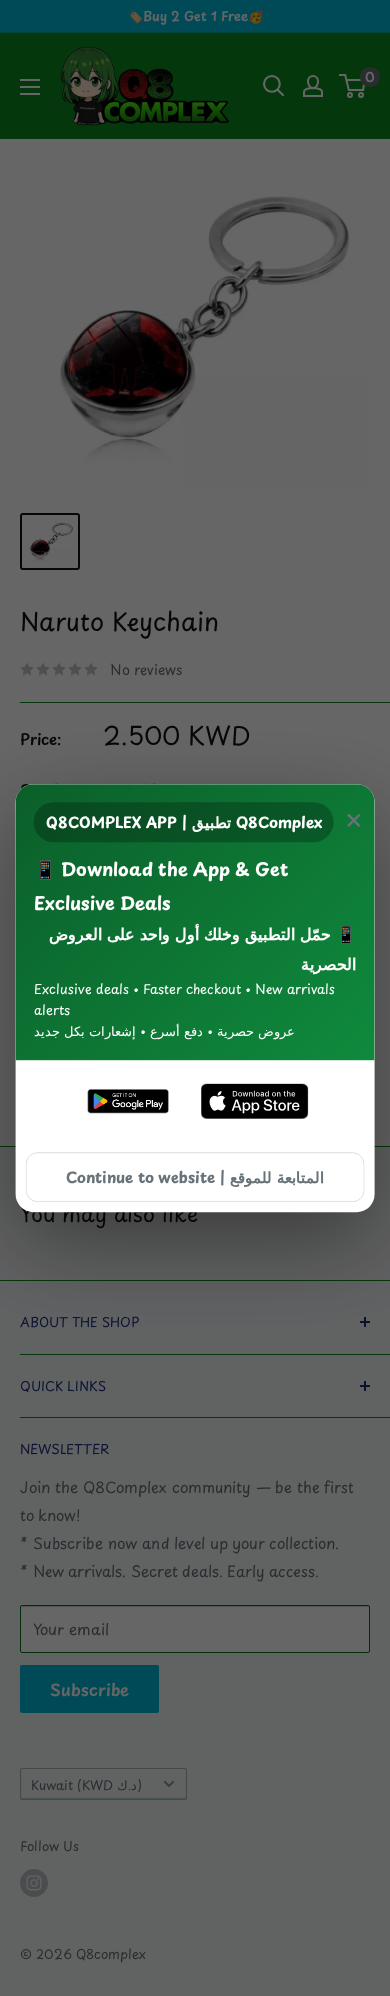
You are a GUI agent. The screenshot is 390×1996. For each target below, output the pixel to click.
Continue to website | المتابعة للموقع (195, 1176)
